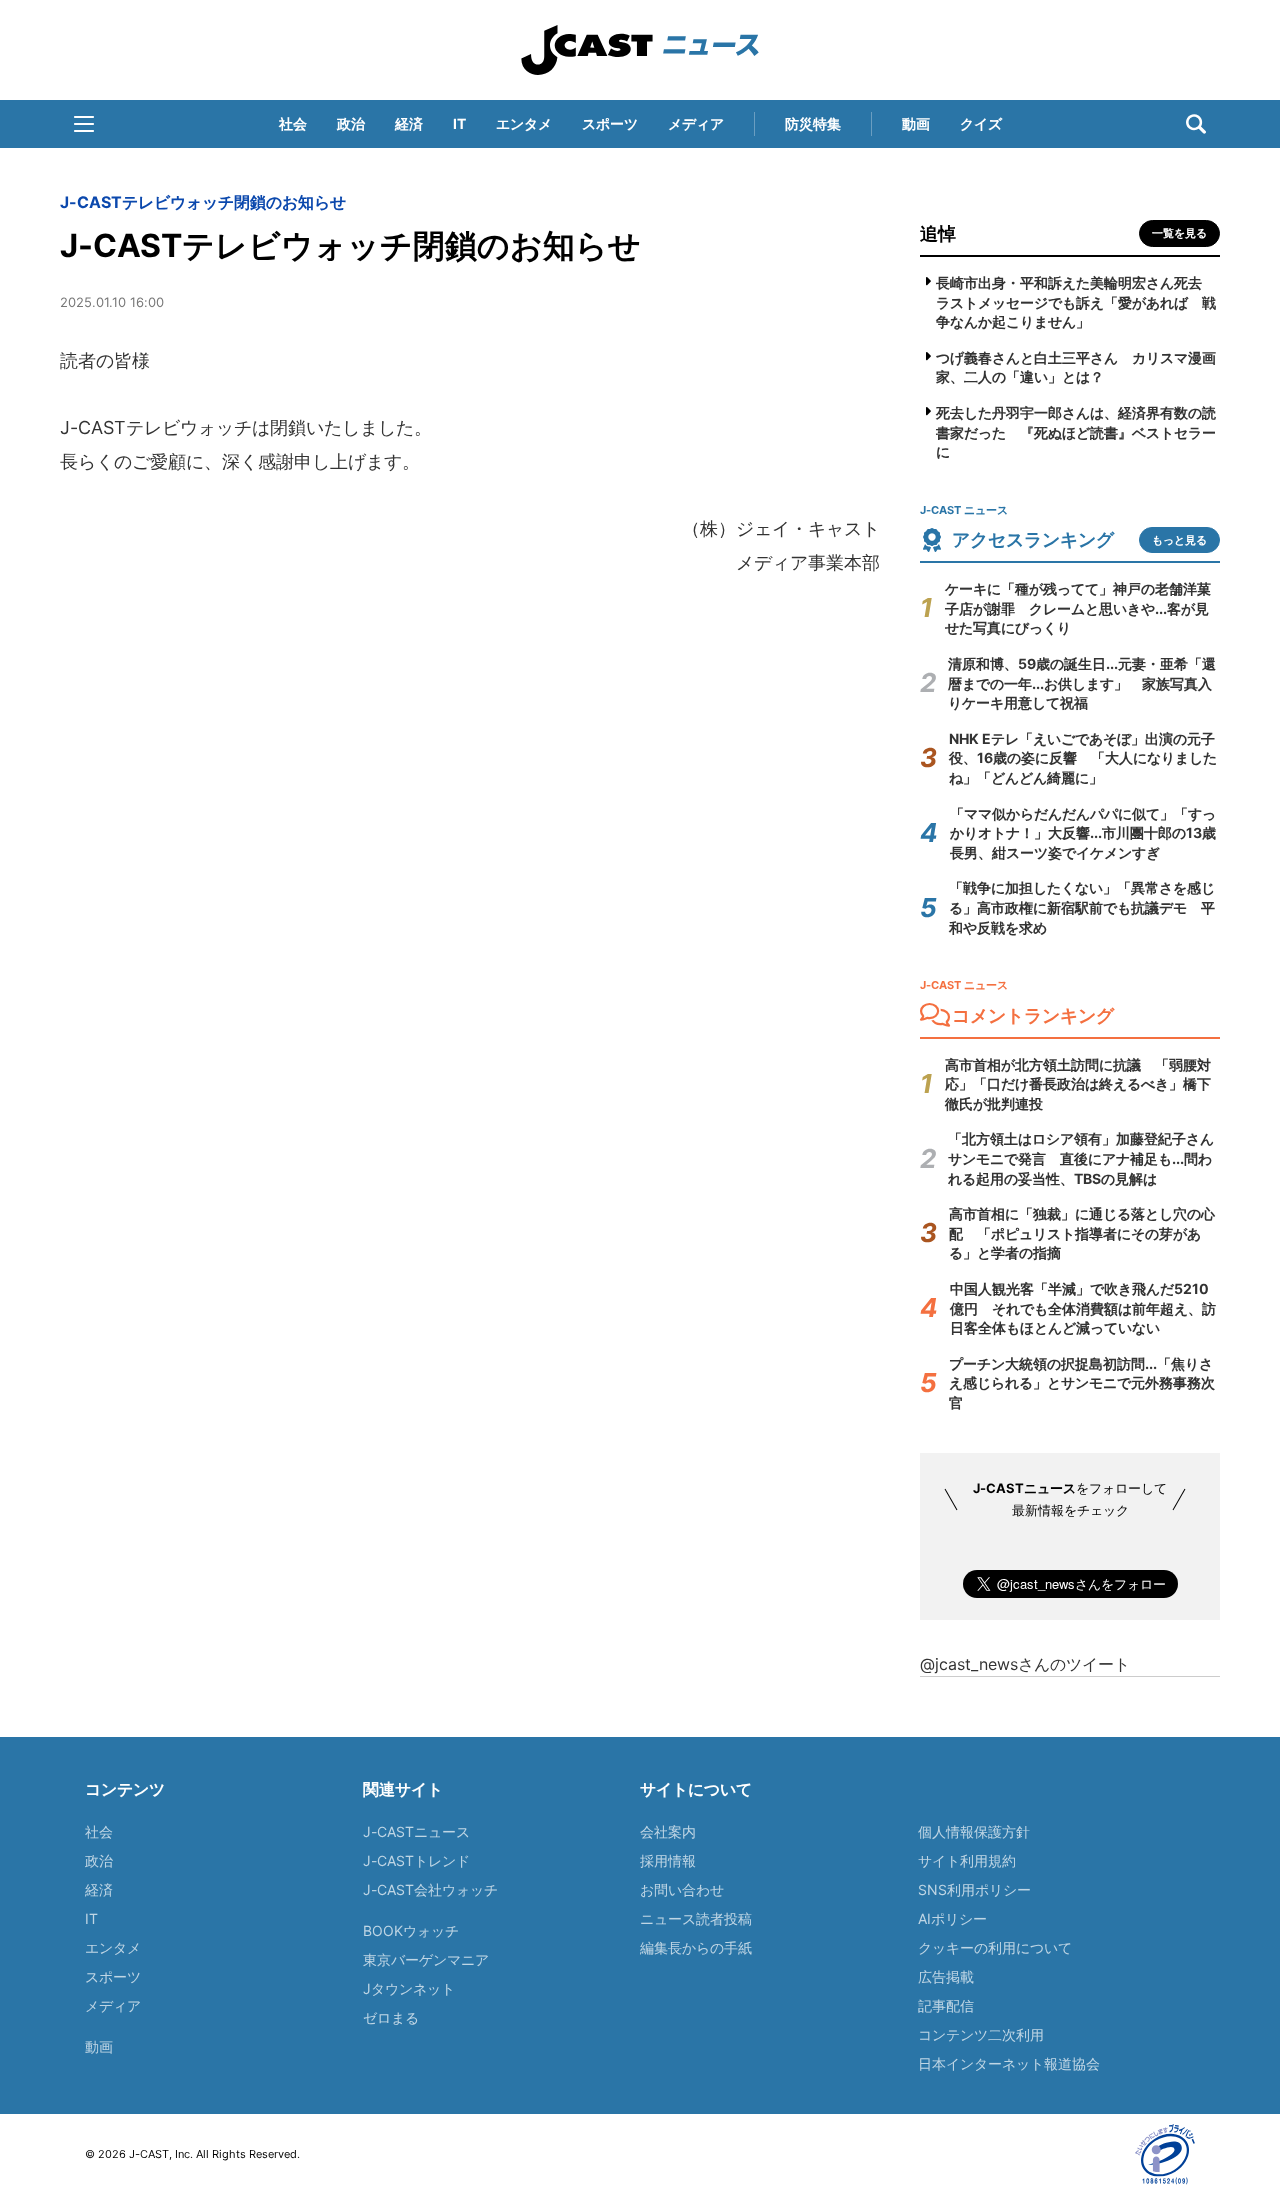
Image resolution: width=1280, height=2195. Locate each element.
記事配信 (946, 2005)
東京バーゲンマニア (426, 1959)
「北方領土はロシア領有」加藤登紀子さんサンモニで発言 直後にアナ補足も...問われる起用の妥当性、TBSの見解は (1081, 1158)
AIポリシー (952, 1918)
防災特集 (813, 123)
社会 (293, 123)
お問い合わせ (682, 1889)
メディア (696, 123)
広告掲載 (946, 1976)
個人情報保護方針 (974, 1831)
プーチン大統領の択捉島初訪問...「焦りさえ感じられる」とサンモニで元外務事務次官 (1082, 1383)
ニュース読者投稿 (696, 1918)
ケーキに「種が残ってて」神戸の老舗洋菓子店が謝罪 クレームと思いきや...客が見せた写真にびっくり (1078, 608)
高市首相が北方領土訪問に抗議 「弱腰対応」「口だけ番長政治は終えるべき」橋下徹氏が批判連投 (1078, 1084)
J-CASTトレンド (416, 1860)
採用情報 (668, 1860)
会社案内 (668, 1831)
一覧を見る (1179, 233)
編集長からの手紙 (696, 1947)
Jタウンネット (409, 1988)
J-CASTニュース (416, 1831)
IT (459, 123)
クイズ (981, 123)
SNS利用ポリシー (974, 1889)
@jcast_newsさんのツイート (1025, 1664)
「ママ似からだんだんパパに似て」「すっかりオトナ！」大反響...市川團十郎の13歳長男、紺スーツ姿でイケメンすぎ (1083, 833)
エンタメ (524, 123)
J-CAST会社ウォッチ (430, 1889)
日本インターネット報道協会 (1009, 2063)
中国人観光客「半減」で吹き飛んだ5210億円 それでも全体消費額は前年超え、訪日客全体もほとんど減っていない (1083, 1308)
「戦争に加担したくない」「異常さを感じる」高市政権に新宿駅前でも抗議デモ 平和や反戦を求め (1082, 907)
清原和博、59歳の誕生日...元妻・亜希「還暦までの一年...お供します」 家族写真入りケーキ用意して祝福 (1082, 683)
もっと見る (1179, 540)
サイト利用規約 (967, 1860)
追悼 (938, 233)
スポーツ (610, 123)
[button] (84, 124)
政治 (351, 123)
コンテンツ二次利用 (981, 2034)
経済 (409, 123)
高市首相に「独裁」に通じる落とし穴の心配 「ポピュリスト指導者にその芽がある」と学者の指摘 (1082, 1233)
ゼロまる (391, 2017)
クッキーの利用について (995, 1947)
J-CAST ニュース (640, 50)
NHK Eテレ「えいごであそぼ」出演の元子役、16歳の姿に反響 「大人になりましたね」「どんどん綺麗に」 (1083, 758)
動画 (916, 123)
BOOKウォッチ (411, 1930)
